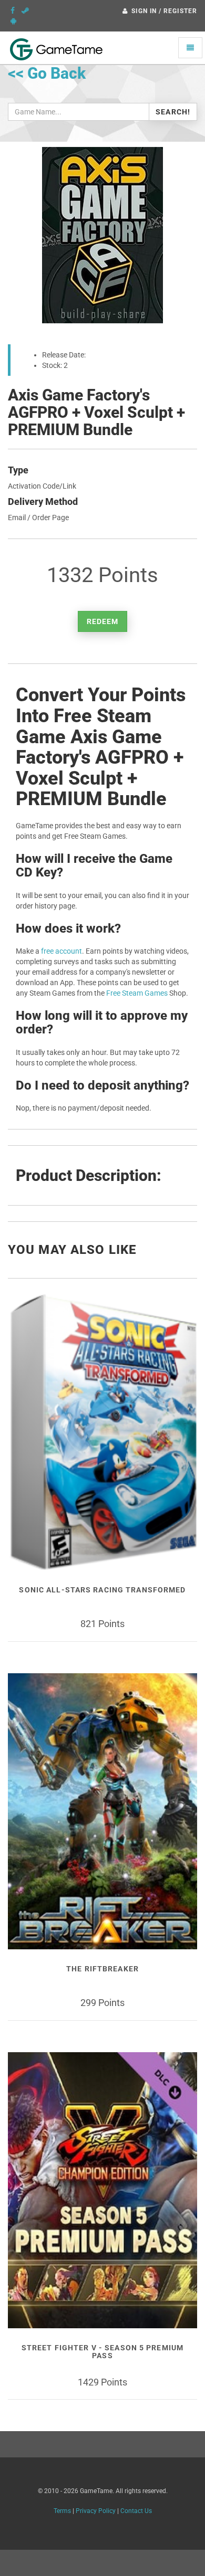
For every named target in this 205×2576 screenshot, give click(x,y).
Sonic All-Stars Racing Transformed (102, 1590)
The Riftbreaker (102, 1969)
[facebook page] (13, 10)
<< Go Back (47, 73)
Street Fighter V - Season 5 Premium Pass (102, 2352)
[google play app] (13, 21)
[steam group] (25, 10)
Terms (62, 2511)
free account (61, 951)
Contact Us (136, 2511)
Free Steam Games (137, 993)
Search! (173, 112)
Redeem (103, 621)
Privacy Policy (96, 2511)
